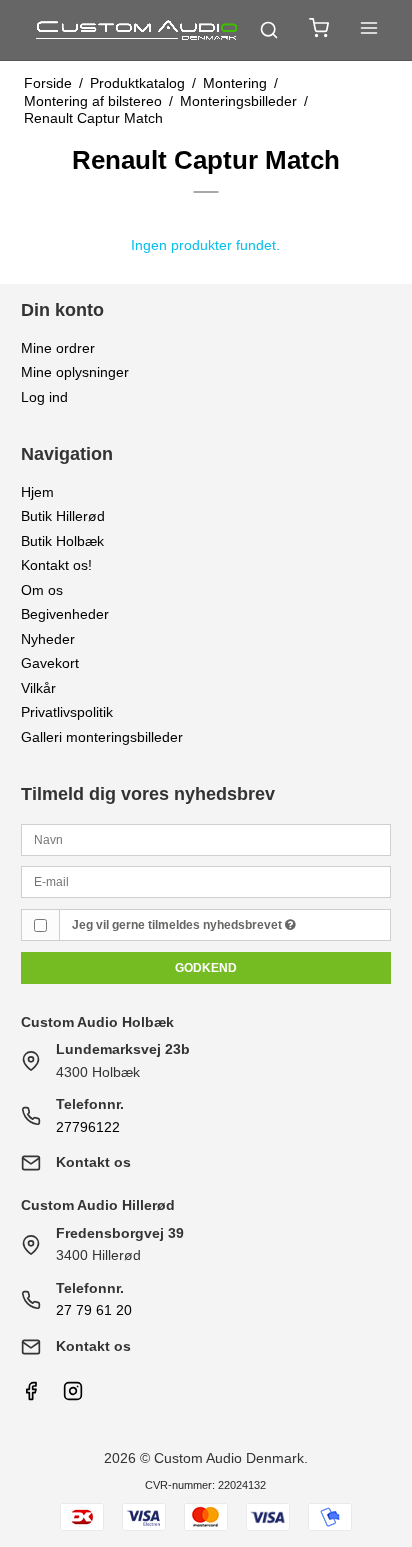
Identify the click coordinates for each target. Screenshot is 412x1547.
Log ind (44, 397)
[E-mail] (206, 881)
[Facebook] (31, 1396)
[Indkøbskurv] (319, 30)
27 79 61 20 (94, 1310)
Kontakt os (93, 1162)
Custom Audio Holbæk (97, 1022)
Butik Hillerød (63, 516)
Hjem (37, 492)
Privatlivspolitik (67, 712)
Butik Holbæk (62, 541)
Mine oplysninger (75, 372)
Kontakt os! (56, 565)
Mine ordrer (58, 348)
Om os (42, 590)
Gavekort (50, 663)
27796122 (88, 1127)
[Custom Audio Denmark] (138, 30)
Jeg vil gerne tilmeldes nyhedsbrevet (178, 925)
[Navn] (206, 838)
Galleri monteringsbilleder (102, 737)
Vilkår (38, 688)
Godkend (206, 968)
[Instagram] (73, 1396)
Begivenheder (65, 614)
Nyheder (48, 639)
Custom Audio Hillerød (98, 1205)
